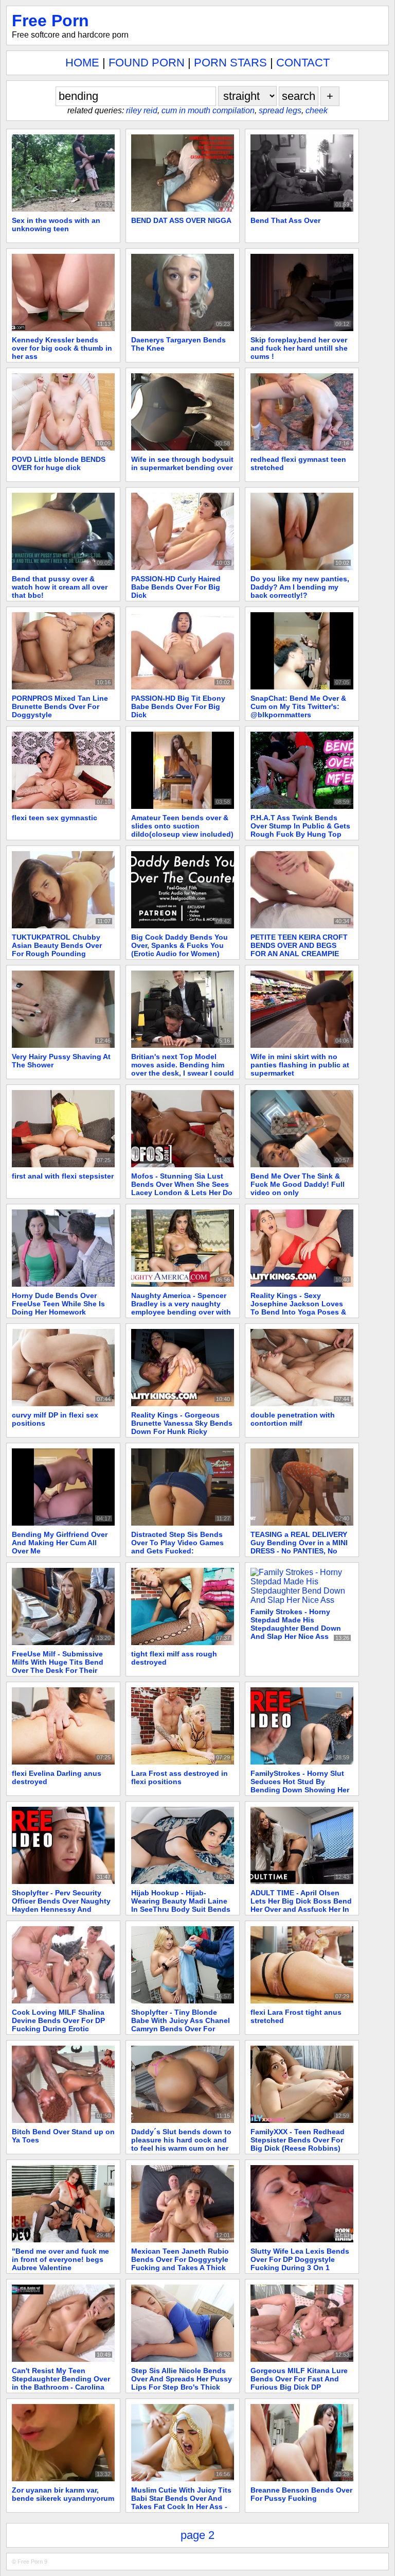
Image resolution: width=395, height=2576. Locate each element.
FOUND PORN (147, 63)
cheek (317, 110)
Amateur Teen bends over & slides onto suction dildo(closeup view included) (182, 826)
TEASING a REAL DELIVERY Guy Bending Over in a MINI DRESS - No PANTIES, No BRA (299, 1547)
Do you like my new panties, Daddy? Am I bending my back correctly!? (300, 587)
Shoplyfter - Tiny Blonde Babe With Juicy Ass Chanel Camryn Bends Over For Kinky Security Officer (181, 2025)
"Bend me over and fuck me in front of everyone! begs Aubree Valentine (60, 2259)
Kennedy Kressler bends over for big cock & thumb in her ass (62, 348)
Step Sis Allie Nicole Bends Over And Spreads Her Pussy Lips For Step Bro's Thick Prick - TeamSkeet (182, 2383)
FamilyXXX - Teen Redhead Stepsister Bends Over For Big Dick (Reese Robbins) (298, 2140)
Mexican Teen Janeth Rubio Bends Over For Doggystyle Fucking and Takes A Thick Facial (180, 2263)
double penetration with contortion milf (293, 1419)
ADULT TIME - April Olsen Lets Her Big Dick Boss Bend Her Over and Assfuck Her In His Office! (301, 1905)
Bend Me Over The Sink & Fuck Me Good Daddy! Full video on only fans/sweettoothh (298, 1188)
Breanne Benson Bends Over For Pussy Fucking (301, 2494)
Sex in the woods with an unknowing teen (56, 224)
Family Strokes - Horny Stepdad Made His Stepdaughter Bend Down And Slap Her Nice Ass (296, 1624)
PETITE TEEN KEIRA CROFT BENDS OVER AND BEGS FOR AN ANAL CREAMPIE (299, 945)
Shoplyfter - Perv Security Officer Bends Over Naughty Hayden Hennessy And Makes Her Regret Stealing (61, 1905)
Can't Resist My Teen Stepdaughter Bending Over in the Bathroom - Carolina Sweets (61, 2383)
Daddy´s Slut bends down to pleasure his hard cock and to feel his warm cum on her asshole (181, 2144)
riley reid (142, 110)
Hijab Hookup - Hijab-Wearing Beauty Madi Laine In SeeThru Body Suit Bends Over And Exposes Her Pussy (182, 1905)
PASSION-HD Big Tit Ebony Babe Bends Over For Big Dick (178, 706)
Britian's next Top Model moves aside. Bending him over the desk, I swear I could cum (183, 1069)
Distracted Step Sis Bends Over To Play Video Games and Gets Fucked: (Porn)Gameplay (177, 1547)
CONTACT (303, 63)
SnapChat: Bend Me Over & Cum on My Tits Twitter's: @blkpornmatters (298, 706)
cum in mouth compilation (208, 110)
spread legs (280, 110)
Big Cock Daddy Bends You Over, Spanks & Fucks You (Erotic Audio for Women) (179, 945)
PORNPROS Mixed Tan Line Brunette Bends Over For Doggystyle (60, 706)
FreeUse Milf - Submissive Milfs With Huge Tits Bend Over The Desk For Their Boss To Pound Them (58, 1666)
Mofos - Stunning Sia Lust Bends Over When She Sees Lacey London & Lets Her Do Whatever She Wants (182, 1188)
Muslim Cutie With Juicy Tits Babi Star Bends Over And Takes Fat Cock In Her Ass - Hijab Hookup (181, 2502)
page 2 (197, 2535)
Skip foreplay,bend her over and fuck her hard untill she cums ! (299, 348)
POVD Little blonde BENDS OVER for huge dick (59, 463)
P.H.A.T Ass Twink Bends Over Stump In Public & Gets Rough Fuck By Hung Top (300, 826)
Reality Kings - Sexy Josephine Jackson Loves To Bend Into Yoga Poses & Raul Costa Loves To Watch (299, 1308)
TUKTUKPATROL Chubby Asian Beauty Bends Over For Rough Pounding (57, 945)
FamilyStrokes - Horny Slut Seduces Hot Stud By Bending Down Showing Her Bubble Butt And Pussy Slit (300, 1786)
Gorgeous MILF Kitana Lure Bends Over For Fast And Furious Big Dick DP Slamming (299, 2383)
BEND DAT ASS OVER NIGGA (181, 220)
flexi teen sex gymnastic (55, 818)
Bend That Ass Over (285, 220)
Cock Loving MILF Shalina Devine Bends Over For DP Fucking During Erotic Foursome (58, 2025)
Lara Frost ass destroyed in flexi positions (179, 1777)
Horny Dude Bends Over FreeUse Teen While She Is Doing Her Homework (58, 1304)
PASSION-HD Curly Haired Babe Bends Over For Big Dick (176, 587)
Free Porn (50, 21)
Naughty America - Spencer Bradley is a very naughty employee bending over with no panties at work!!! (181, 1308)
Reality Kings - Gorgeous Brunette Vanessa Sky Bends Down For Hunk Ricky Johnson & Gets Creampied (182, 1427)
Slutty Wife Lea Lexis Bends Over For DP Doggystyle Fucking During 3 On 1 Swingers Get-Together (300, 2263)
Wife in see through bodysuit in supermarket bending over (182, 463)
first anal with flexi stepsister (63, 1176)
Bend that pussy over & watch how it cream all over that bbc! (60, 587)
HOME (82, 63)
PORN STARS (230, 63)
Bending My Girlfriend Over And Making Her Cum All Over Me (60, 1543)
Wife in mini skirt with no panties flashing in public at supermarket (300, 1065)
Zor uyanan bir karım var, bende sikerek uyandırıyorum (63, 2494)
